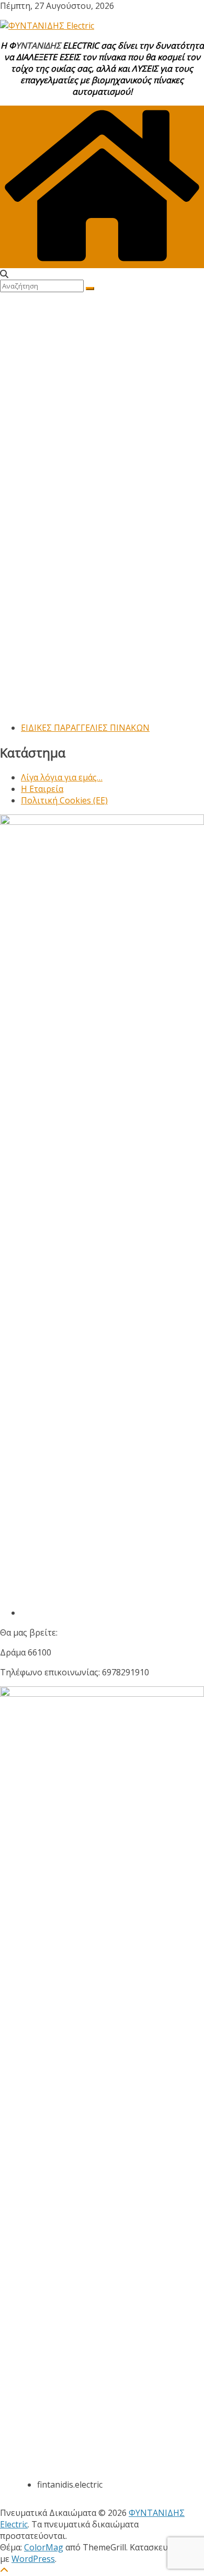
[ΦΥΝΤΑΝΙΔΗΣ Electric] (102, 262)
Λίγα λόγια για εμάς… (62, 777)
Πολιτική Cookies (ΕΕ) (64, 800)
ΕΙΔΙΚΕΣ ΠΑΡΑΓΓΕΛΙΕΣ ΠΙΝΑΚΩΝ (85, 728)
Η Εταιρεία (42, 789)
